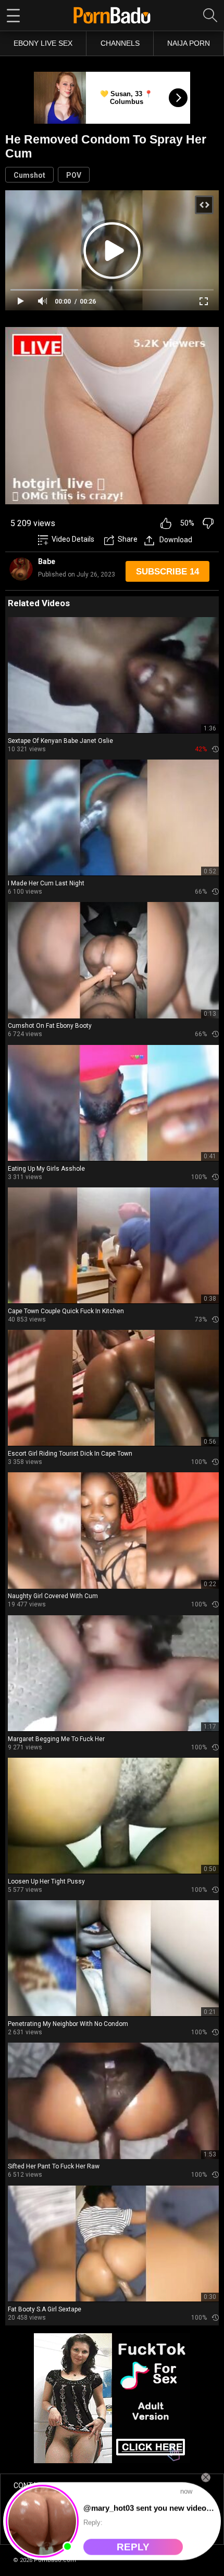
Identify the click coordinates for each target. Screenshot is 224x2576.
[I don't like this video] (208, 523)
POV (74, 175)
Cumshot (29, 175)
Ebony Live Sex (43, 43)
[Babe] (21, 569)
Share (128, 539)
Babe (47, 561)
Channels (120, 43)
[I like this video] (166, 523)
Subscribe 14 (167, 572)
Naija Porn (189, 43)
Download (176, 540)
